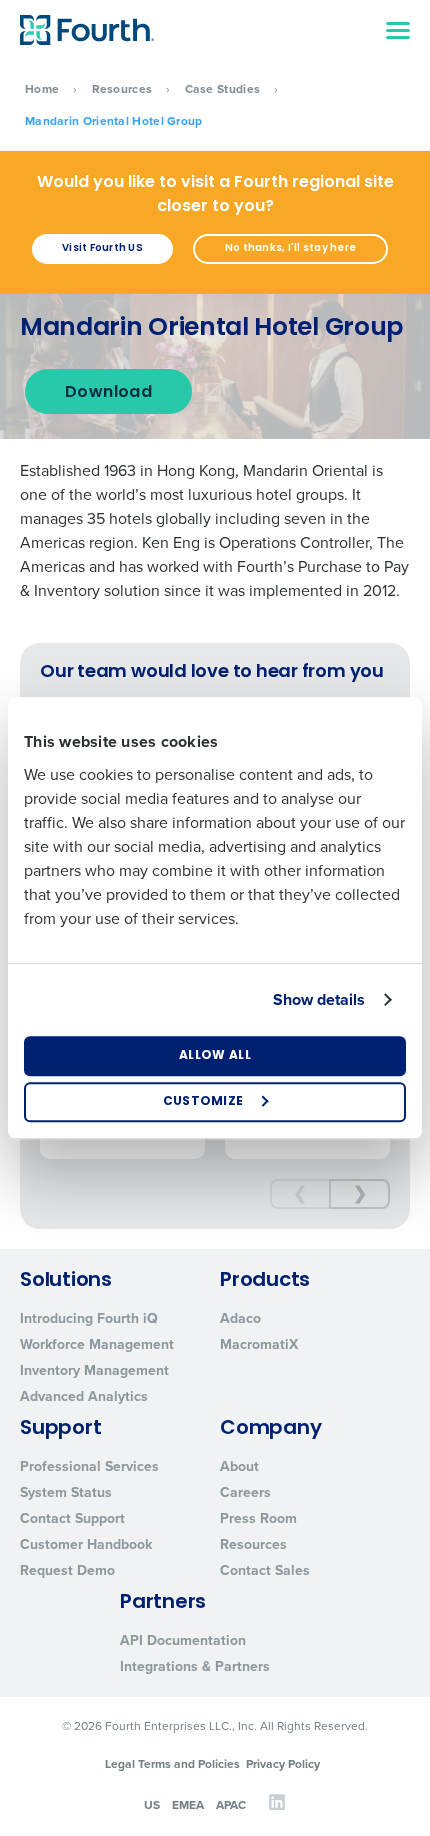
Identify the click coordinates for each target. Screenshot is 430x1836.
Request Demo (67, 1570)
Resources (122, 89)
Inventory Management (94, 1370)
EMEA (188, 1805)
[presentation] (300, 1194)
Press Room (258, 1518)
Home (42, 89)
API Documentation (183, 1640)
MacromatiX (259, 1344)
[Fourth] (87, 30)
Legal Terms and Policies (172, 1764)
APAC (231, 1805)
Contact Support (72, 1518)
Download (108, 393)
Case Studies (223, 89)
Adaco (240, 1318)
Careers (245, 1492)
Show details (319, 999)
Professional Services (89, 1466)
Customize (203, 1102)
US (152, 1805)
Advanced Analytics (84, 1396)
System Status (66, 1492)
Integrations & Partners (195, 1666)
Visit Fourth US (102, 248)
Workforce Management (97, 1344)
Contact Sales (265, 1570)
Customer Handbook (86, 1544)
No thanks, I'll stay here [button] (290, 248)
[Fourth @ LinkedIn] (277, 1807)
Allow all (215, 1056)
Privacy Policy (283, 1764)
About (239, 1466)
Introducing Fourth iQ (89, 1318)
